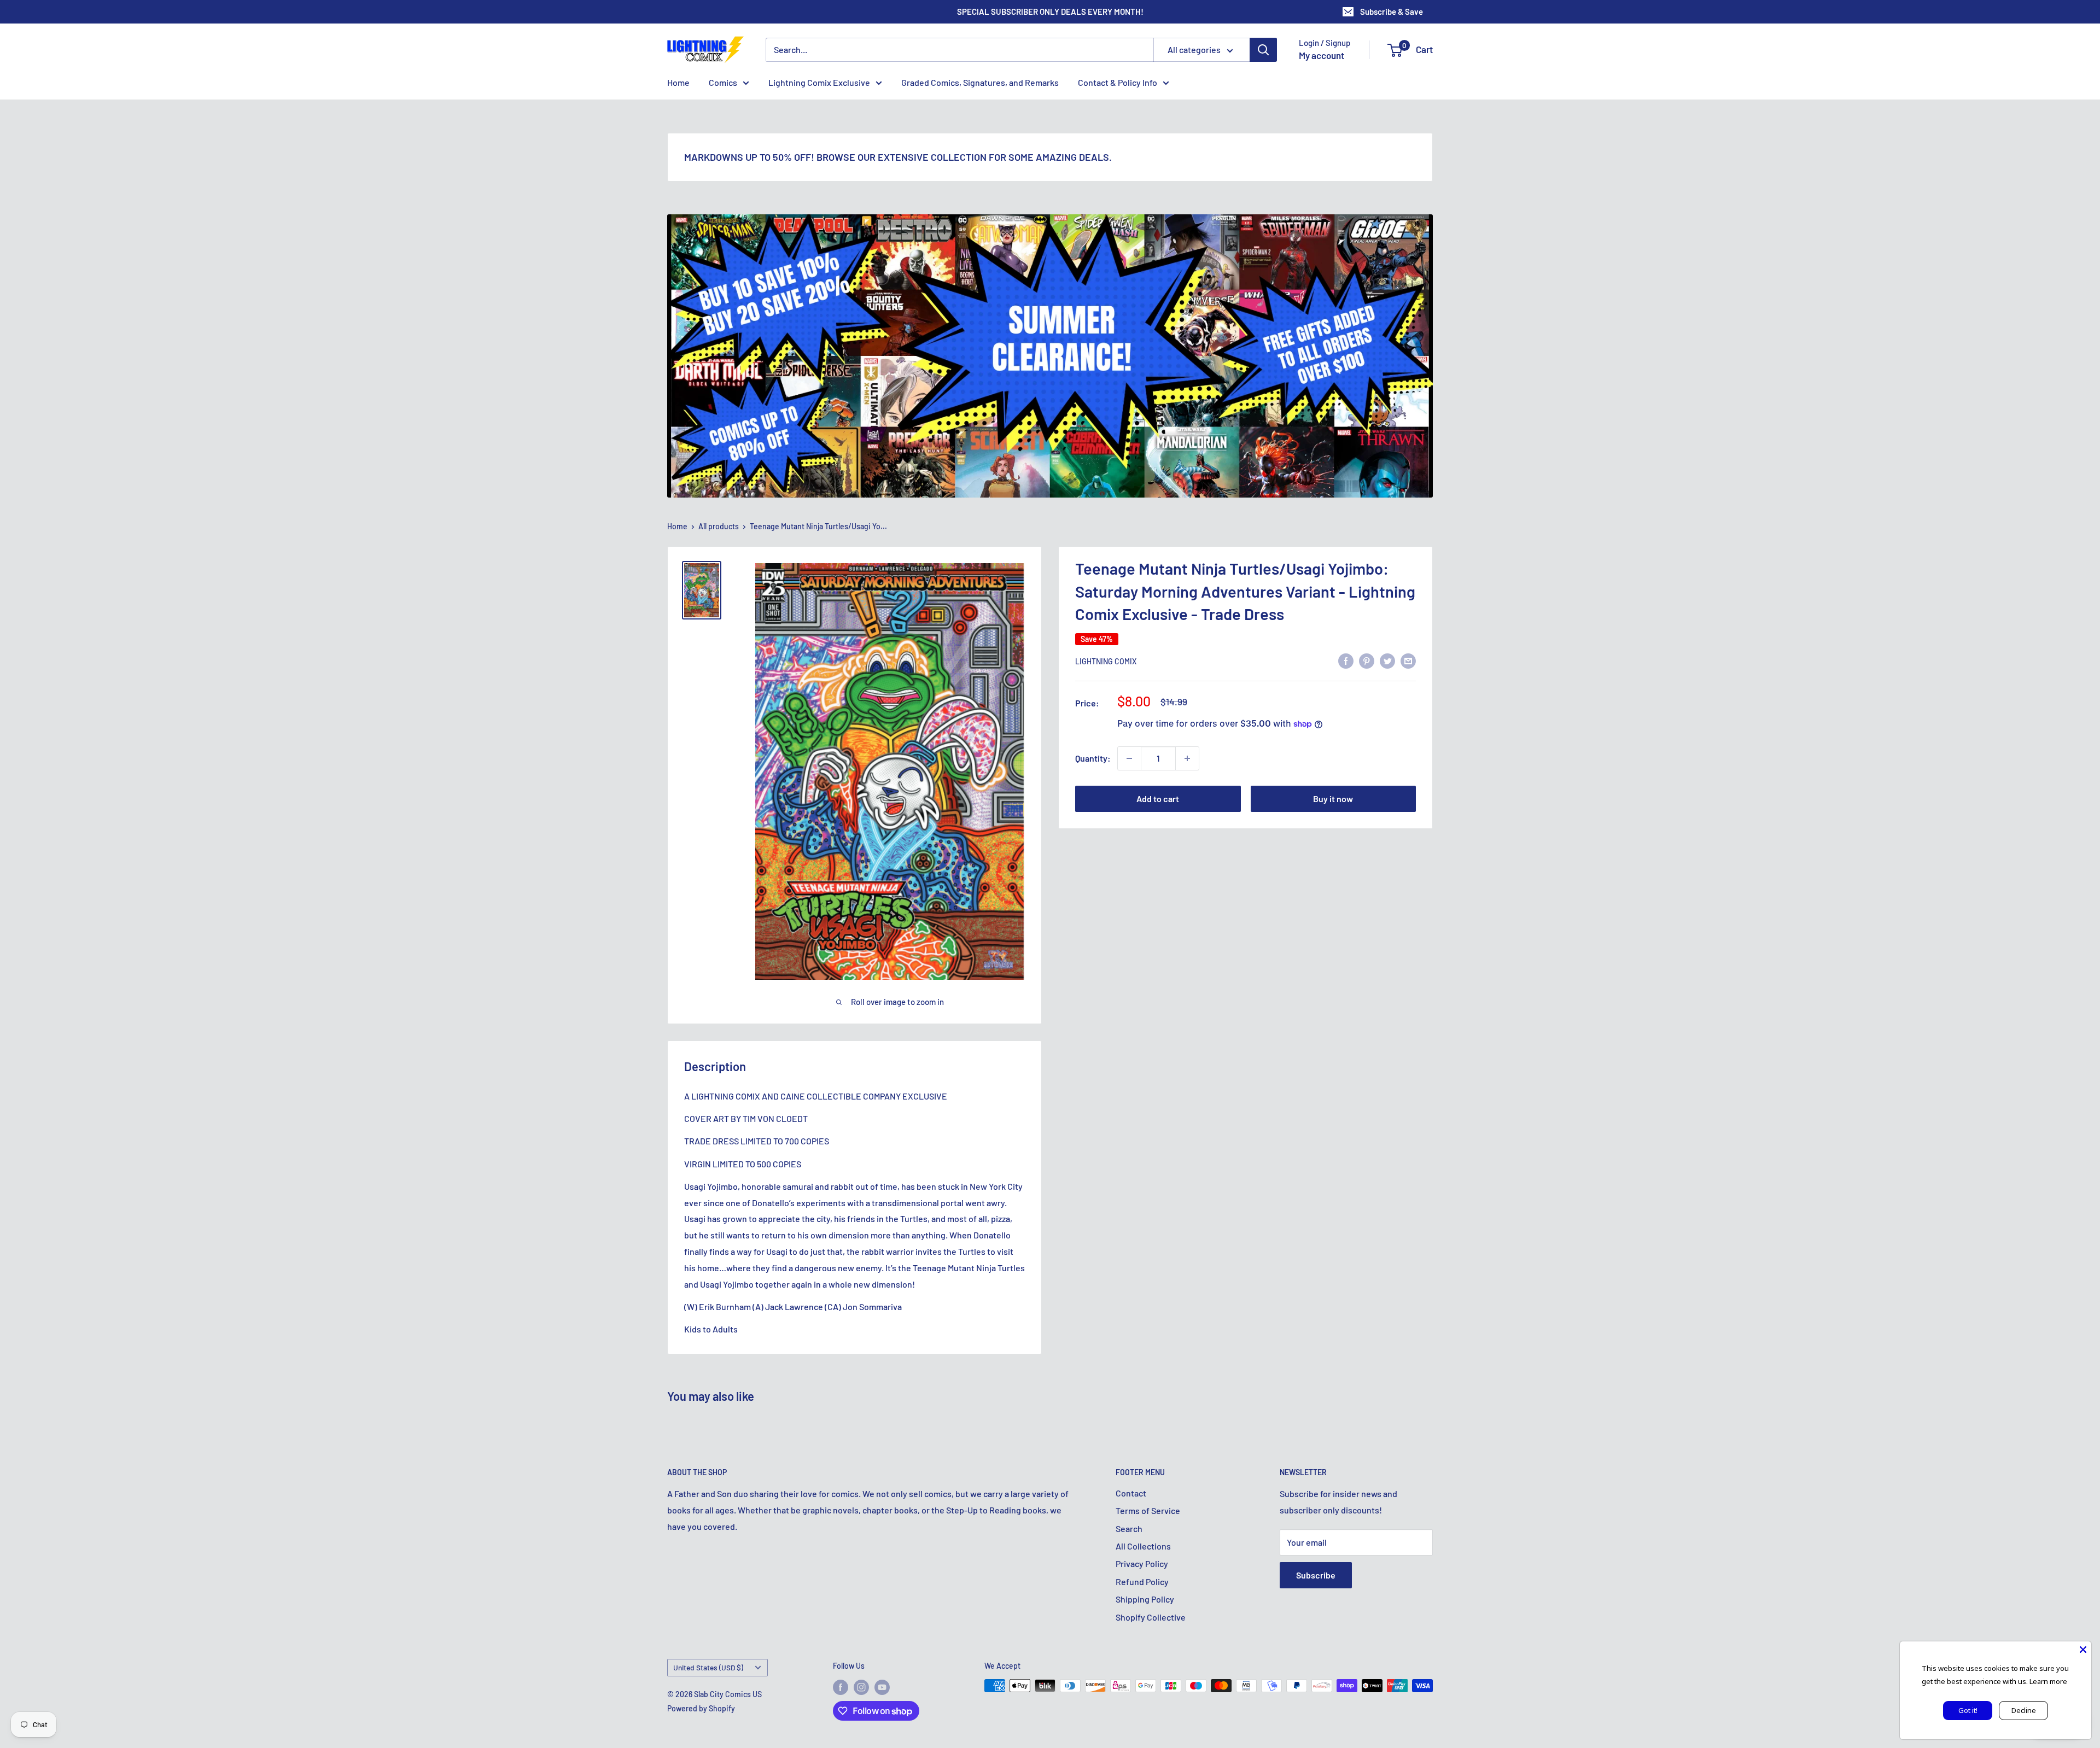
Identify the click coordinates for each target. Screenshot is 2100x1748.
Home (678, 82)
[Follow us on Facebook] (841, 1687)
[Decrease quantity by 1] (1129, 758)
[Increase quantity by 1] (1187, 758)
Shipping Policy (1145, 1599)
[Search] (1263, 50)
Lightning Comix (1106, 661)
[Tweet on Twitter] (1387, 660)
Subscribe (1316, 1575)
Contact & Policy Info (1118, 82)
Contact (1131, 1493)
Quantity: (1093, 758)
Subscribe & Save (1392, 11)
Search (1129, 1528)
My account (1322, 55)
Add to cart (1158, 799)
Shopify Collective (1151, 1617)
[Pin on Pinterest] (1367, 660)
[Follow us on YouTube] (882, 1687)
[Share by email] (1408, 660)
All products (719, 526)
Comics (723, 82)
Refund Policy (1142, 1582)
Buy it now (1333, 799)
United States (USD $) (708, 1667)
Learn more (2048, 1681)
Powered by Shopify (701, 1708)
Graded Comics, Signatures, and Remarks (980, 82)
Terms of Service (1148, 1510)
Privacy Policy (1142, 1563)
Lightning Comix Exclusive (819, 82)
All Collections (1143, 1546)
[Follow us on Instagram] (861, 1687)
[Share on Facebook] (1346, 660)
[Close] (2083, 1650)
